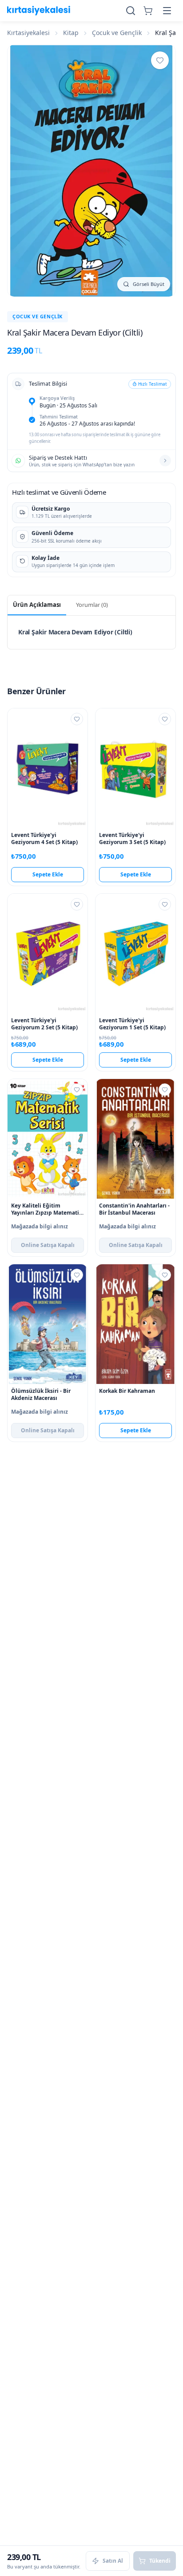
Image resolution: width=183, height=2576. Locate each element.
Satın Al (113, 2561)
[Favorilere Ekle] (160, 60)
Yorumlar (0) (92, 605)
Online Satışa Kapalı (48, 1245)
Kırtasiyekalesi (28, 33)
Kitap (71, 33)
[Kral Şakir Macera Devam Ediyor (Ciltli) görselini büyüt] (91, 171)
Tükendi (160, 2561)
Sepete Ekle (48, 874)
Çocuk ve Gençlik (117, 33)
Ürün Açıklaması (37, 605)
